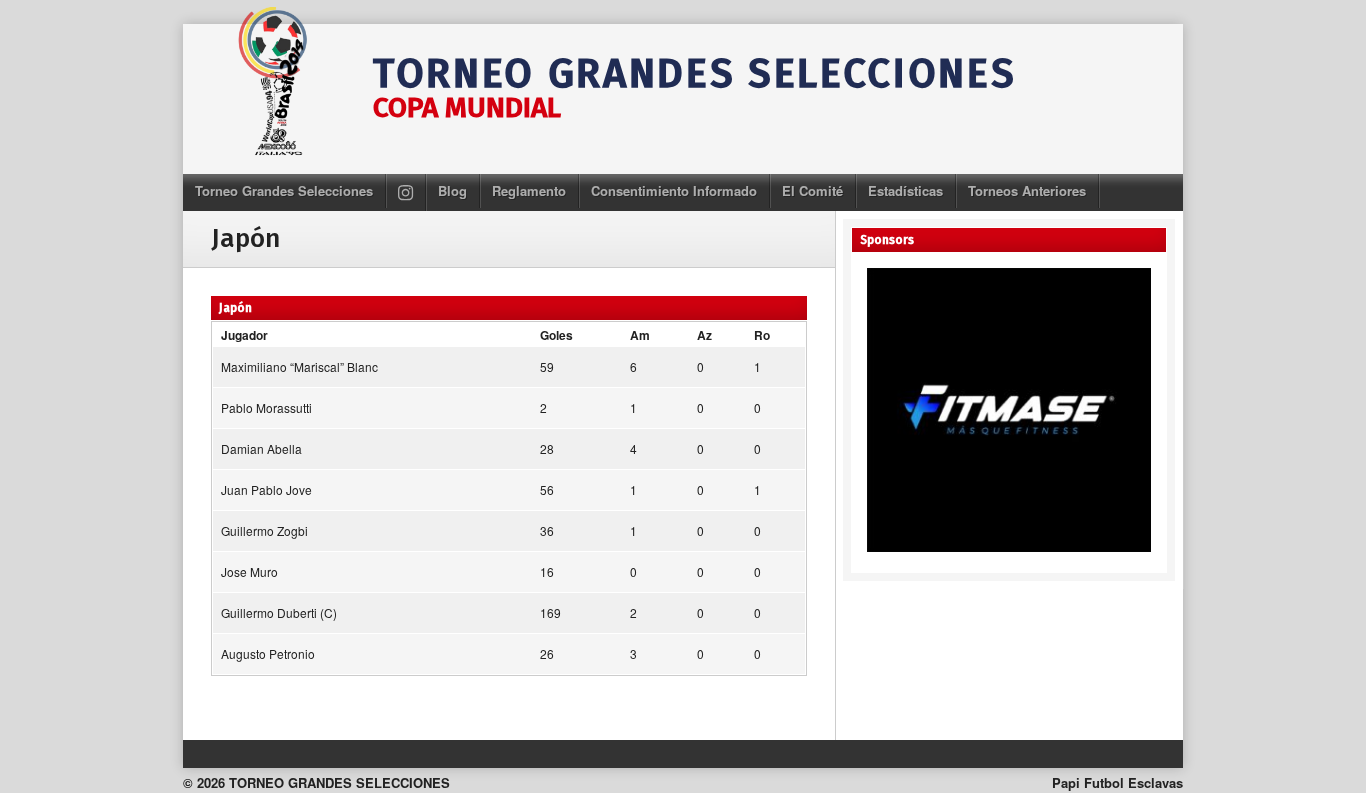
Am (640, 335)
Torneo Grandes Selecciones (284, 190)
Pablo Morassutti (266, 407)
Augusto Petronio (268, 653)
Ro (762, 335)
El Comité (812, 190)
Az (704, 335)
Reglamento (529, 190)
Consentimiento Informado (674, 190)
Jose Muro (249, 571)
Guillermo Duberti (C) (279, 612)
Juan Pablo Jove (266, 489)
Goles (556, 335)
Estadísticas (905, 190)
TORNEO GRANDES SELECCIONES (694, 74)
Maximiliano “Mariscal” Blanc (299, 366)
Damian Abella (261, 448)
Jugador (244, 335)
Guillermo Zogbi (264, 530)
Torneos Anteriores (1027, 190)
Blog (452, 190)
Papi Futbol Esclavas (1117, 782)
